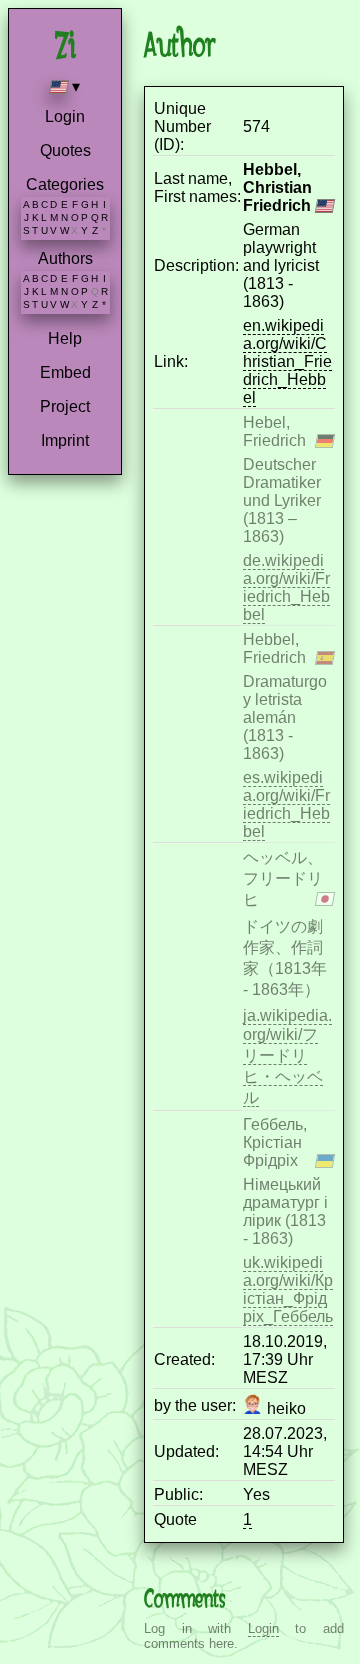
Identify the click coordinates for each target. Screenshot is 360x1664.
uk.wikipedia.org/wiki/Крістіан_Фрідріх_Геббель (288, 1289)
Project (65, 406)
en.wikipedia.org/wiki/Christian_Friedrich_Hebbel (287, 361)
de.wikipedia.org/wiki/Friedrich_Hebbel (286, 587)
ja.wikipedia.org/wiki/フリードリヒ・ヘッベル (287, 1056)
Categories (65, 184)
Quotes (65, 150)
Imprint (65, 440)
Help (65, 338)
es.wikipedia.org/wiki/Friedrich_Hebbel (286, 804)
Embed (65, 372)
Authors (65, 258)
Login (65, 116)
